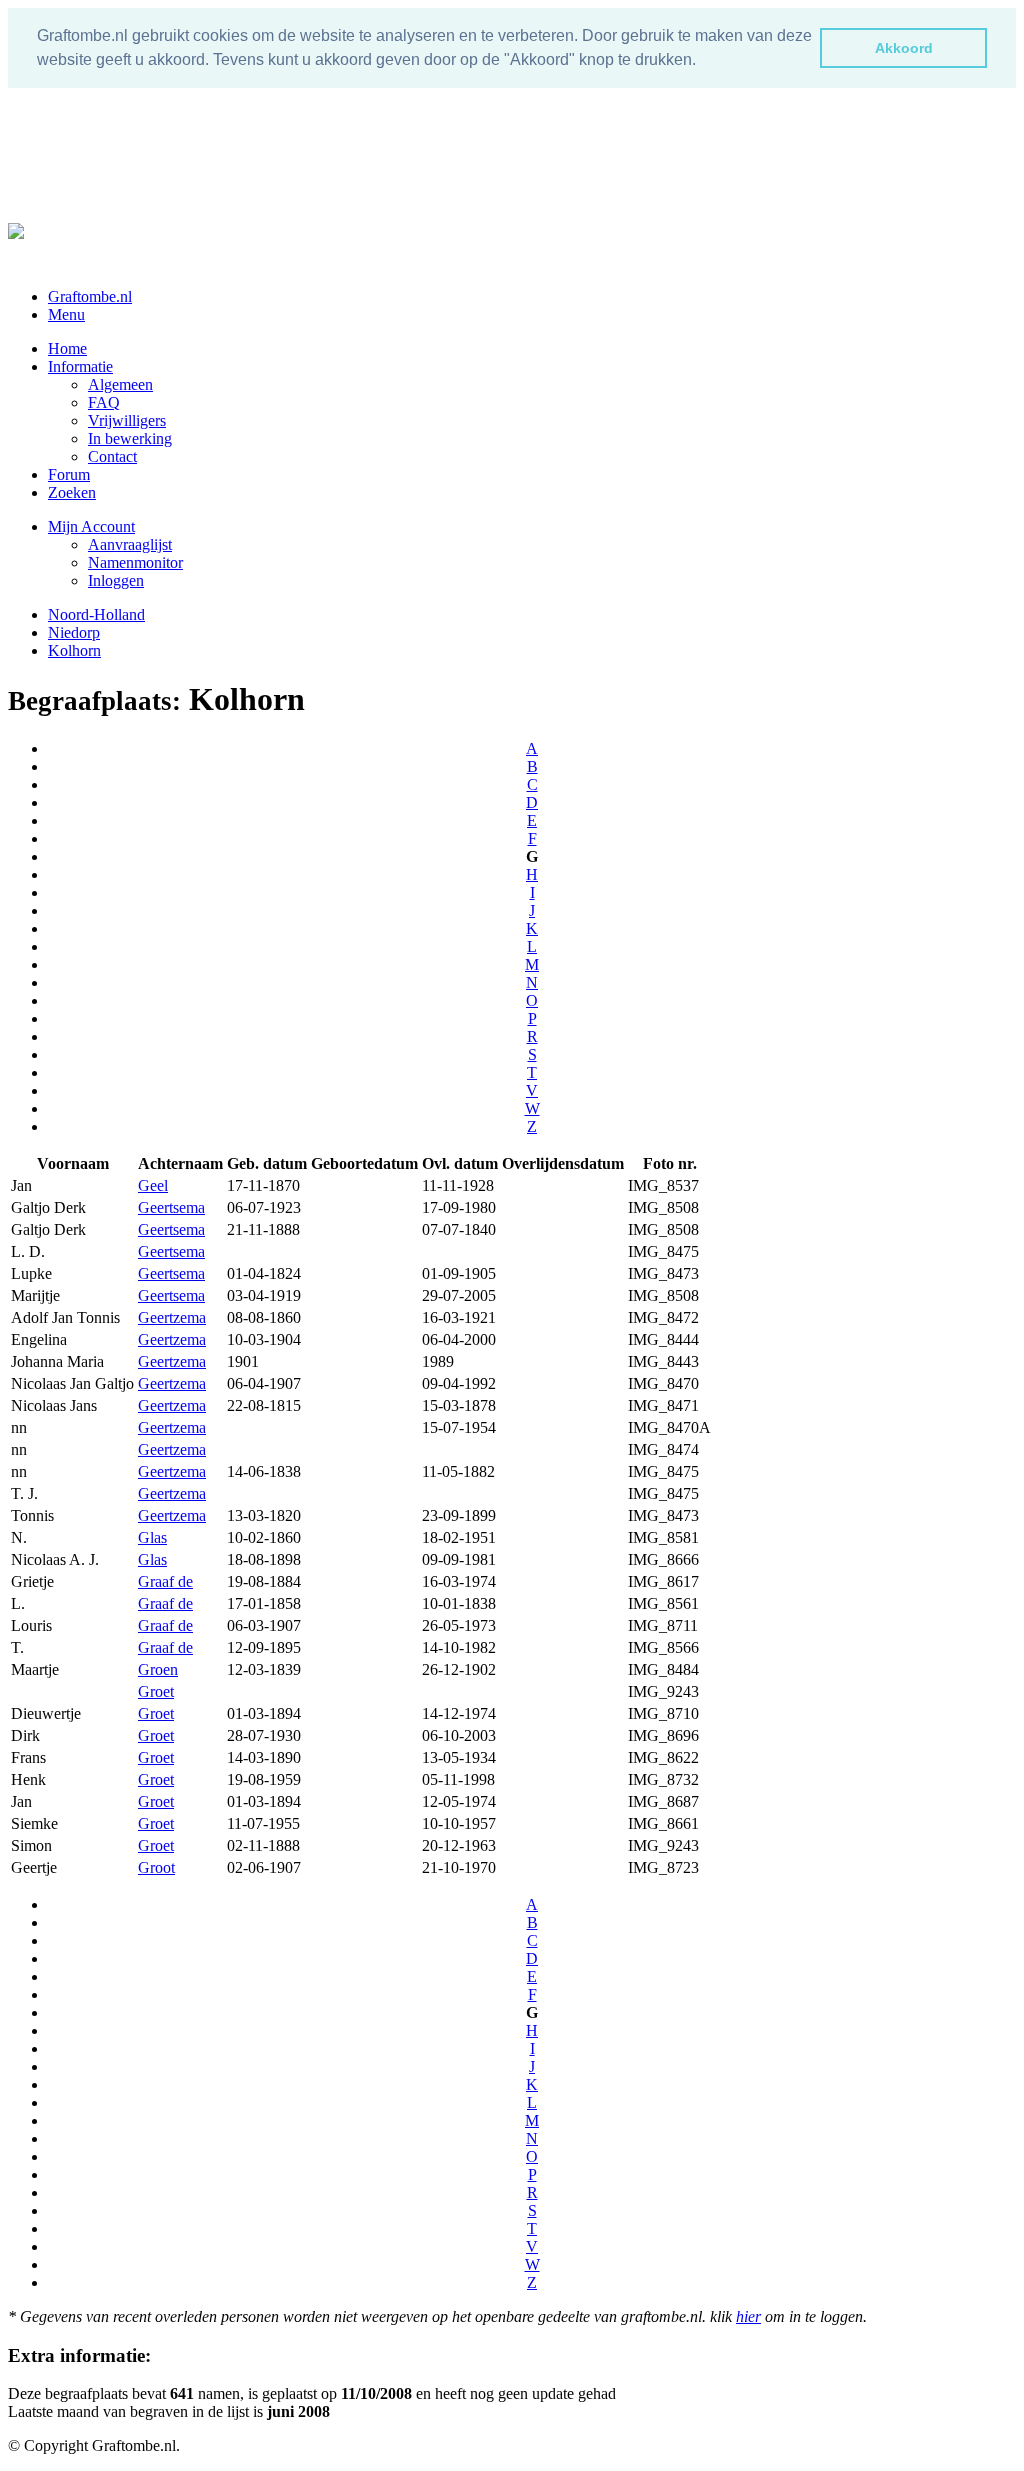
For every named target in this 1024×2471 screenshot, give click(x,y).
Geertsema (171, 1207)
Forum (69, 474)
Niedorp (74, 632)
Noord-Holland (96, 614)
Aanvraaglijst (130, 544)
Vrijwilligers (127, 420)
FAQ (104, 402)
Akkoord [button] (904, 48)
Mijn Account (91, 526)
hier (748, 2316)
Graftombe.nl (90, 296)
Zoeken (72, 492)
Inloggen (116, 580)
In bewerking (130, 438)
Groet (156, 1691)
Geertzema (172, 1317)
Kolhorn (74, 650)
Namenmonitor (135, 562)
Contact (112, 456)
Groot (156, 1867)
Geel (153, 1185)
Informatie (80, 366)
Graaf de (165, 1581)
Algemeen (120, 384)
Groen (158, 1669)
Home (67, 348)
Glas (152, 1537)
